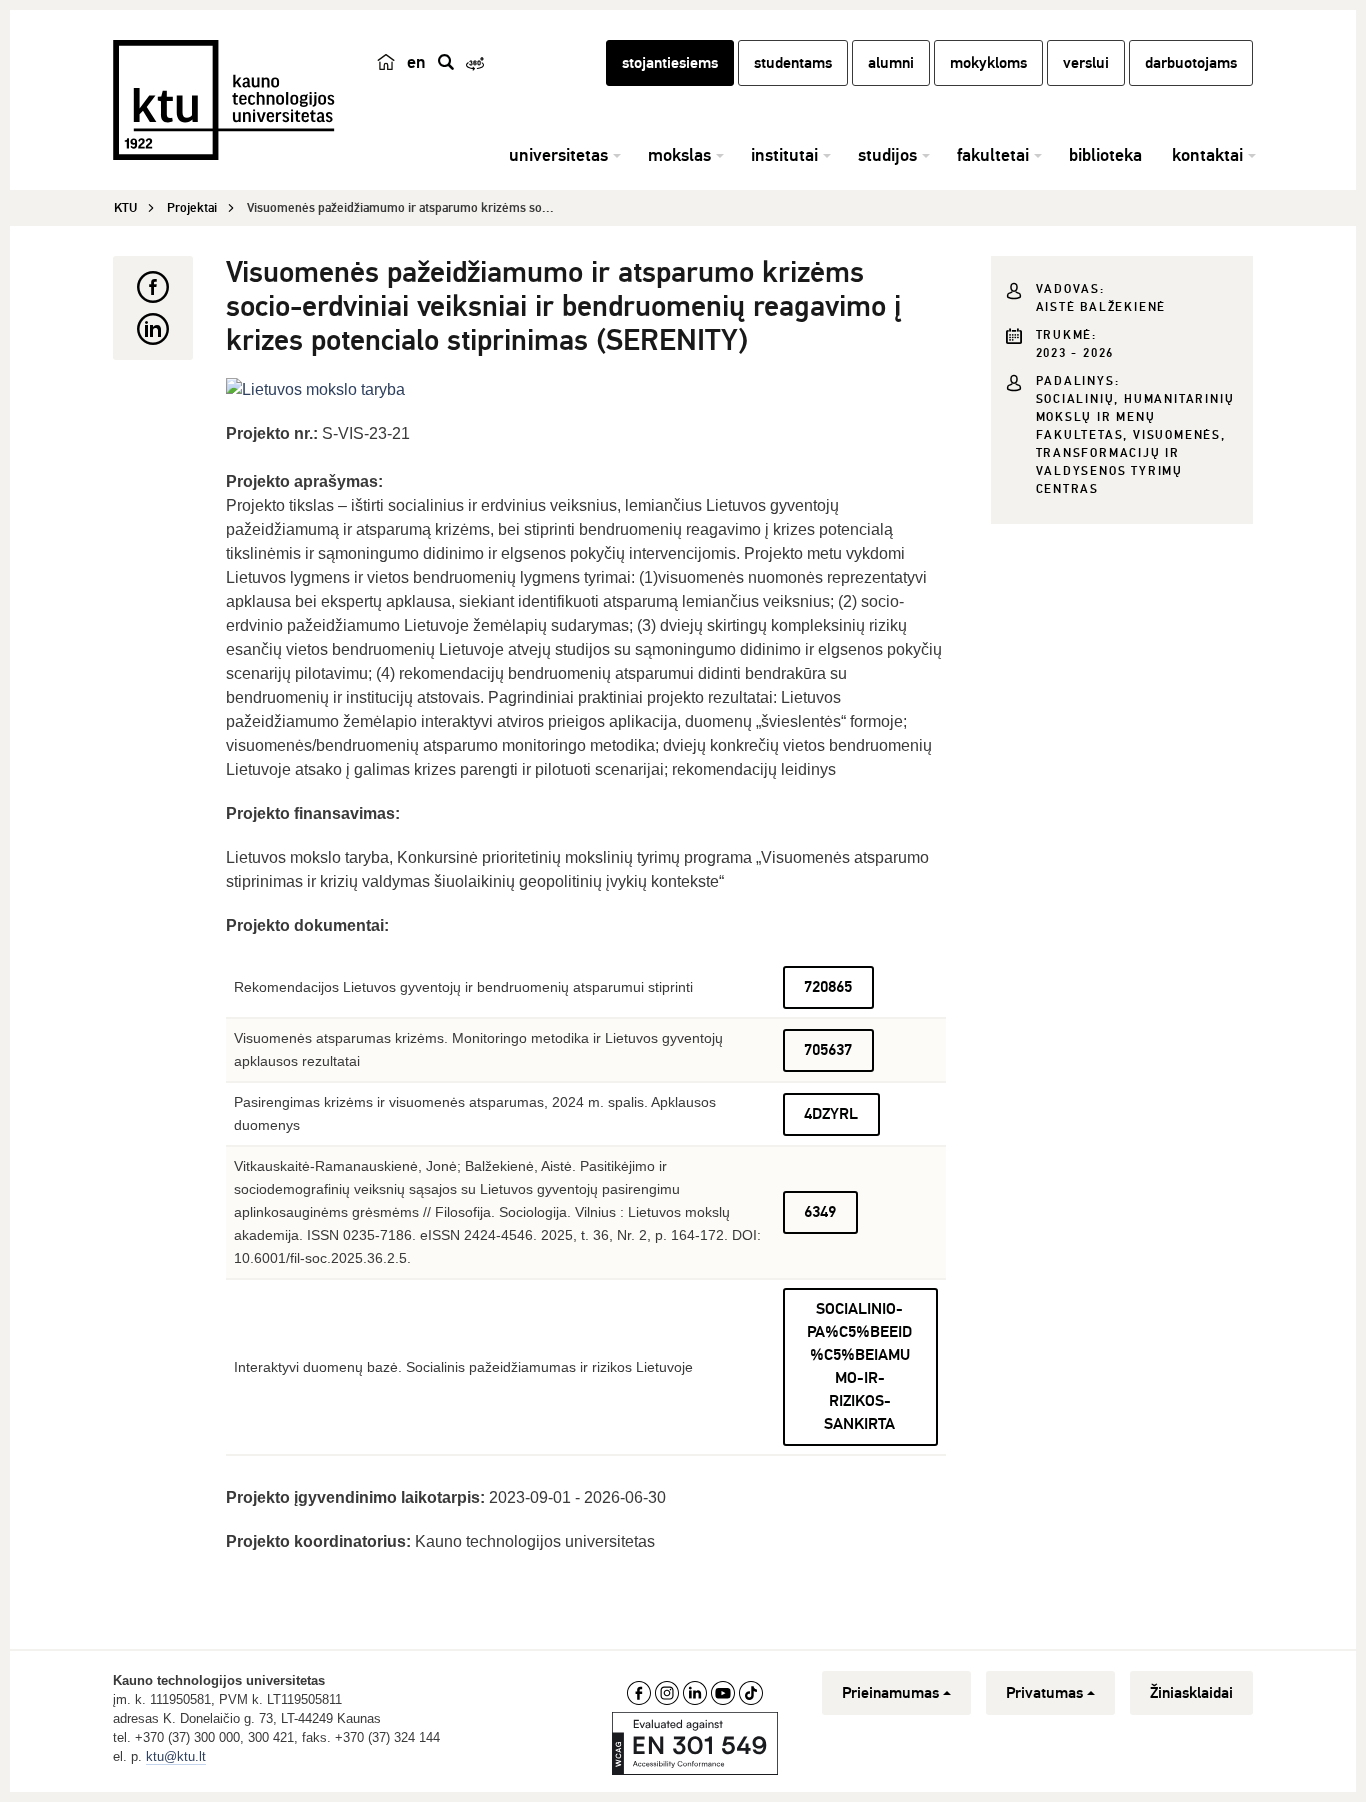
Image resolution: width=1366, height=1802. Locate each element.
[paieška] (446, 62)
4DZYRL (831, 1114)
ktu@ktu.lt (176, 1756)
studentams (793, 63)
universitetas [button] (558, 155)
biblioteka (1105, 155)
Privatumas (1044, 1693)
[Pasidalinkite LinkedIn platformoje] (153, 329)
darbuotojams (1191, 63)
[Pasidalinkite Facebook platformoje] (153, 287)
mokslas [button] (679, 155)
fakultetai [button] (993, 155)
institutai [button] (784, 155)
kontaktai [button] (1207, 155)
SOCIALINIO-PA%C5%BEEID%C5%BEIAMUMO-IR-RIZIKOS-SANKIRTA (859, 1366)
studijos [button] (887, 155)
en (416, 62)
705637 (828, 1050)
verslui (1086, 63)
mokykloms (988, 63)
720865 (828, 987)
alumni (891, 63)
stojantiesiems (670, 63)
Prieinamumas (890, 1693)
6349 (820, 1212)
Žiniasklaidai (1191, 1693)
